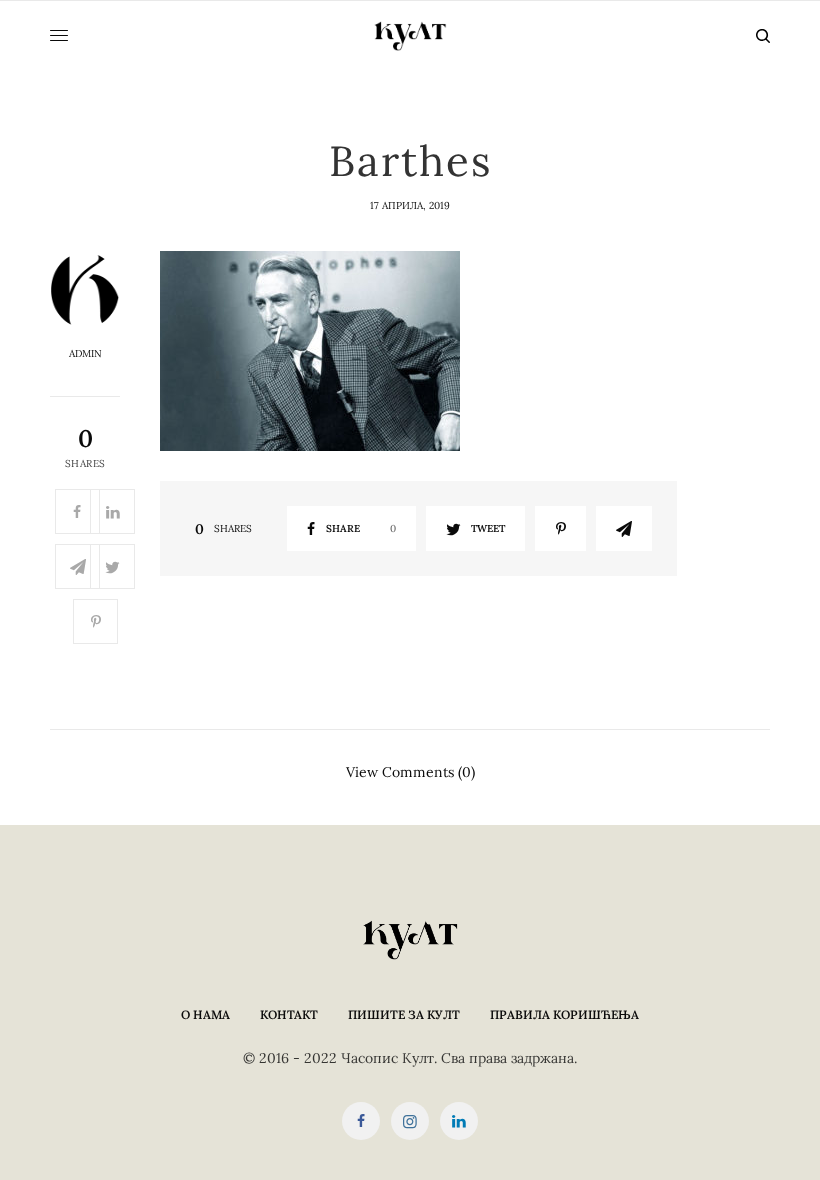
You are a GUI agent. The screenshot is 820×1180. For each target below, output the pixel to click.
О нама (205, 1014)
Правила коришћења (564, 1014)
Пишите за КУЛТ (404, 1014)
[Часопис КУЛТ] (410, 36)
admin (85, 354)
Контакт (289, 1014)
